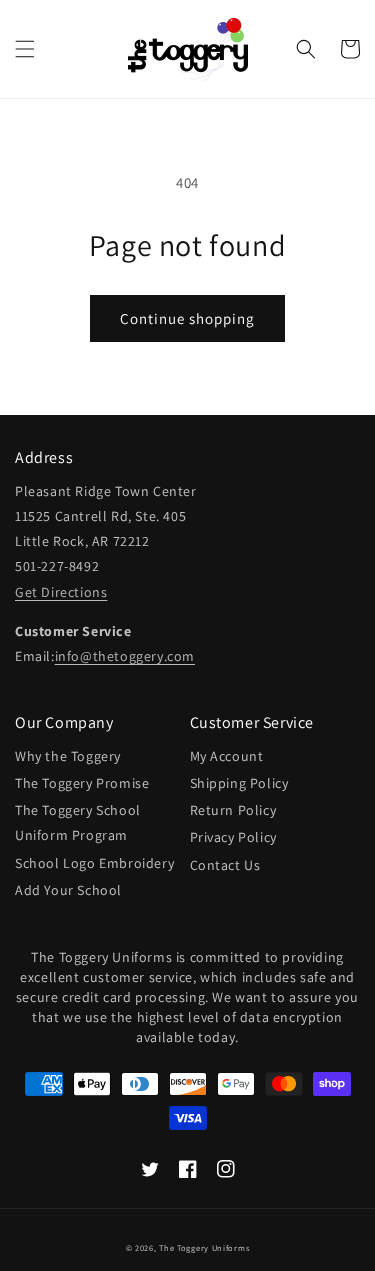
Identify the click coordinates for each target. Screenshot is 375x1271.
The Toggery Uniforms (204, 1247)
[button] (25, 49)
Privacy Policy (233, 837)
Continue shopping (187, 318)
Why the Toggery (68, 756)
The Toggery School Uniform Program (78, 822)
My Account (227, 756)
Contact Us (225, 865)
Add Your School (68, 890)
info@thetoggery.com (125, 656)
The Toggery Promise (82, 783)
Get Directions (61, 592)
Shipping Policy (239, 783)
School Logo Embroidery (94, 863)
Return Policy (233, 810)
